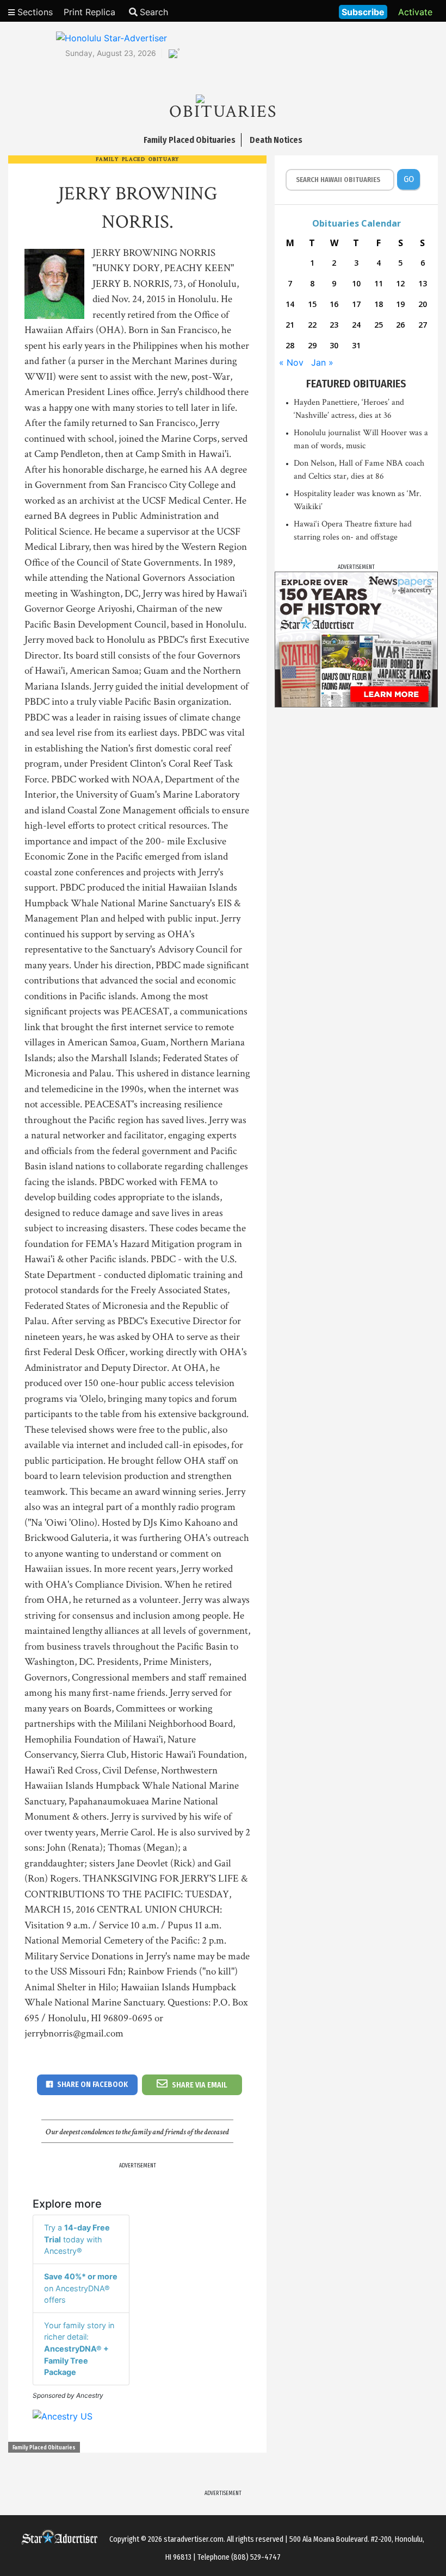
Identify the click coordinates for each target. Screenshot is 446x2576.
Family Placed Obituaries (44, 2448)
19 (400, 304)
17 (356, 304)
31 (356, 345)
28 (290, 345)
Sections (34, 12)
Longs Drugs (298, 11)
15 (312, 304)
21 (290, 325)
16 (334, 304)
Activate (415, 12)
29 (312, 345)
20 (423, 304)
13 (423, 283)
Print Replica (89, 12)
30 (334, 345)
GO (409, 179)
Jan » (322, 362)
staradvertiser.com (194, 2539)
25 (379, 325)
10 (356, 283)
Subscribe (363, 12)
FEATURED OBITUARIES (356, 384)
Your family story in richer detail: (79, 2349)
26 (400, 325)
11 (379, 283)
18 (379, 304)
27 (423, 325)
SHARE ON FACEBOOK (92, 2085)
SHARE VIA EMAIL (200, 2085)
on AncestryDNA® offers (81, 2288)
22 (312, 325)
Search (154, 12)
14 (290, 304)
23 (334, 325)
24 (356, 325)
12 (400, 283)
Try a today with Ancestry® (77, 2239)
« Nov (291, 362)
